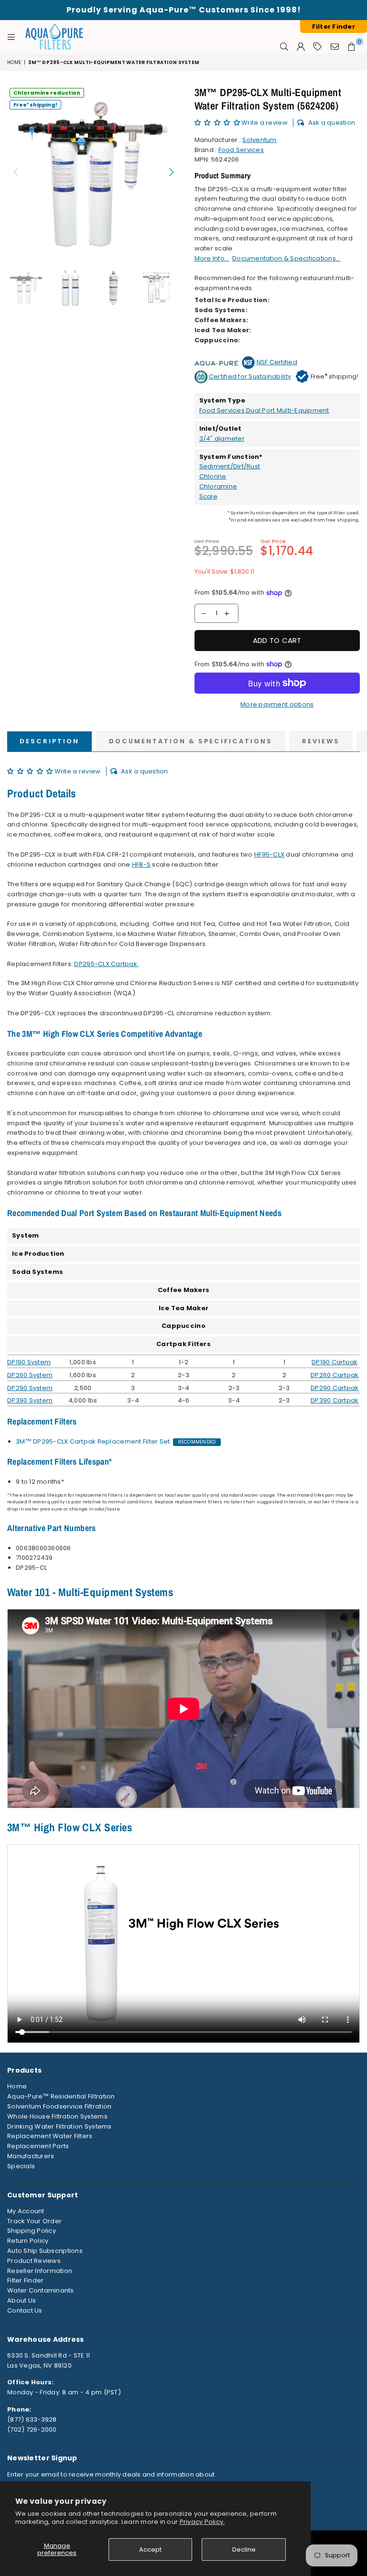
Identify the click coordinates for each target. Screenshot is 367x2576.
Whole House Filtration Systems (57, 2116)
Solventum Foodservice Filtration (59, 2106)
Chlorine (213, 476)
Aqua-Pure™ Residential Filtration (61, 2096)
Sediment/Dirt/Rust (230, 466)
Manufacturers (31, 2156)
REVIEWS (321, 741)
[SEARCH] (284, 46)
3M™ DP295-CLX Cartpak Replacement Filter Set (93, 1441)
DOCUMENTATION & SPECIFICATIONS (191, 741)
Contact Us (25, 2310)
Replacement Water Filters (50, 2136)
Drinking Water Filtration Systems (59, 2126)
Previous (16, 172)
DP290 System (30, 1388)
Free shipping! (35, 104)
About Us (22, 2300)
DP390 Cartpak (335, 1400)
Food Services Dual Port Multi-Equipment (264, 410)
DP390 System (30, 1400)
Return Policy (28, 2241)
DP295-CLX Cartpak (105, 964)
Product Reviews (34, 2261)
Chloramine (218, 486)
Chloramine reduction (47, 93)
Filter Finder (25, 2280)
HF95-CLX (269, 854)
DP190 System (29, 1362)
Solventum (259, 140)
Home (14, 62)
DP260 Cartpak (335, 1375)
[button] (218, 123)
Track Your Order (34, 2221)
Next (172, 172)
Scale (208, 496)
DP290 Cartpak (335, 1388)
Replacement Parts (38, 2146)
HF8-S (141, 864)
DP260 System (30, 1375)
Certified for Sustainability (250, 376)
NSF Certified (277, 362)
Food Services (241, 150)
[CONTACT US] (335, 46)
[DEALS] (318, 46)
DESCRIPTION (49, 741)
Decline (244, 2549)
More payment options (277, 704)
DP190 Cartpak (335, 1362)
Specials (21, 2166)
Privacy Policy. (202, 2522)
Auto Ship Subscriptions (45, 2251)
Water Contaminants (41, 2290)
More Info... (212, 258)
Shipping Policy (32, 2231)
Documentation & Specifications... (286, 258)
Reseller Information (40, 2271)
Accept (150, 2549)
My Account (26, 2211)
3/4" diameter (222, 439)
